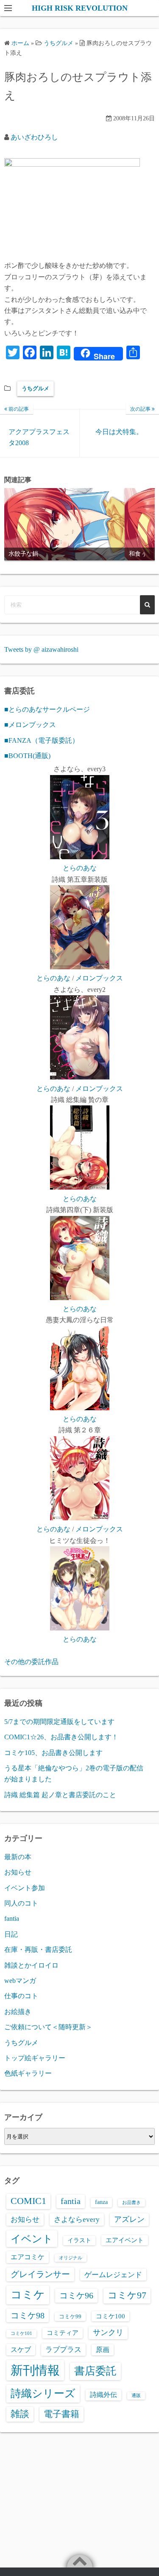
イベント (32, 2239)
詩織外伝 (103, 2395)
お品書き (131, 2203)
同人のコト (21, 1903)
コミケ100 (110, 2316)
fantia (12, 1919)
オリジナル (71, 2258)
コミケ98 (28, 2315)
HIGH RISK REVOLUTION (80, 8)
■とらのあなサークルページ (47, 709)
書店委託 (95, 2371)
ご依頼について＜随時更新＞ (48, 2027)
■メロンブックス (30, 725)
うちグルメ (35, 388)
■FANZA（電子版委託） (42, 740)
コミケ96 (76, 2295)
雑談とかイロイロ (31, 1965)
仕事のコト (21, 1996)
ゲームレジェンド (113, 2275)
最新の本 (18, 1857)
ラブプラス (63, 2349)
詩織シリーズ (43, 2393)
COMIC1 (28, 2201)
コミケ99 (70, 2317)
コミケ (28, 2295)
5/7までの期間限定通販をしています (59, 1722)
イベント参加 (25, 1888)
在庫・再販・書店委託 (38, 1950)
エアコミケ (28, 2257)
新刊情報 (35, 2370)
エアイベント (125, 2240)
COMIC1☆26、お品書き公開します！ (61, 1737)
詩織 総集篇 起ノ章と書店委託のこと (60, 1795)
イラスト (79, 2240)
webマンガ (20, 1981)
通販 (136, 2396)
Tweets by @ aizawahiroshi (41, 649)
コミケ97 (127, 2295)
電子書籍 (61, 2414)
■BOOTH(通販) (27, 756)
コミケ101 (21, 2333)
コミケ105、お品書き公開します (53, 1753)
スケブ (21, 2350)
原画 (103, 2350)
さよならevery (77, 2219)
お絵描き (18, 2012)
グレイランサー (40, 2274)
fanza (101, 2202)
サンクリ (108, 2332)
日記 (11, 1934)
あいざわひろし (34, 137)
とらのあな (80, 868)
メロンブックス (99, 978)
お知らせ (18, 1872)
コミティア (63, 2333)
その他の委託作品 (31, 1662)
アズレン (129, 2219)
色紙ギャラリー (28, 2073)
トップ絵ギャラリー (35, 2058)
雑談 (20, 2414)
